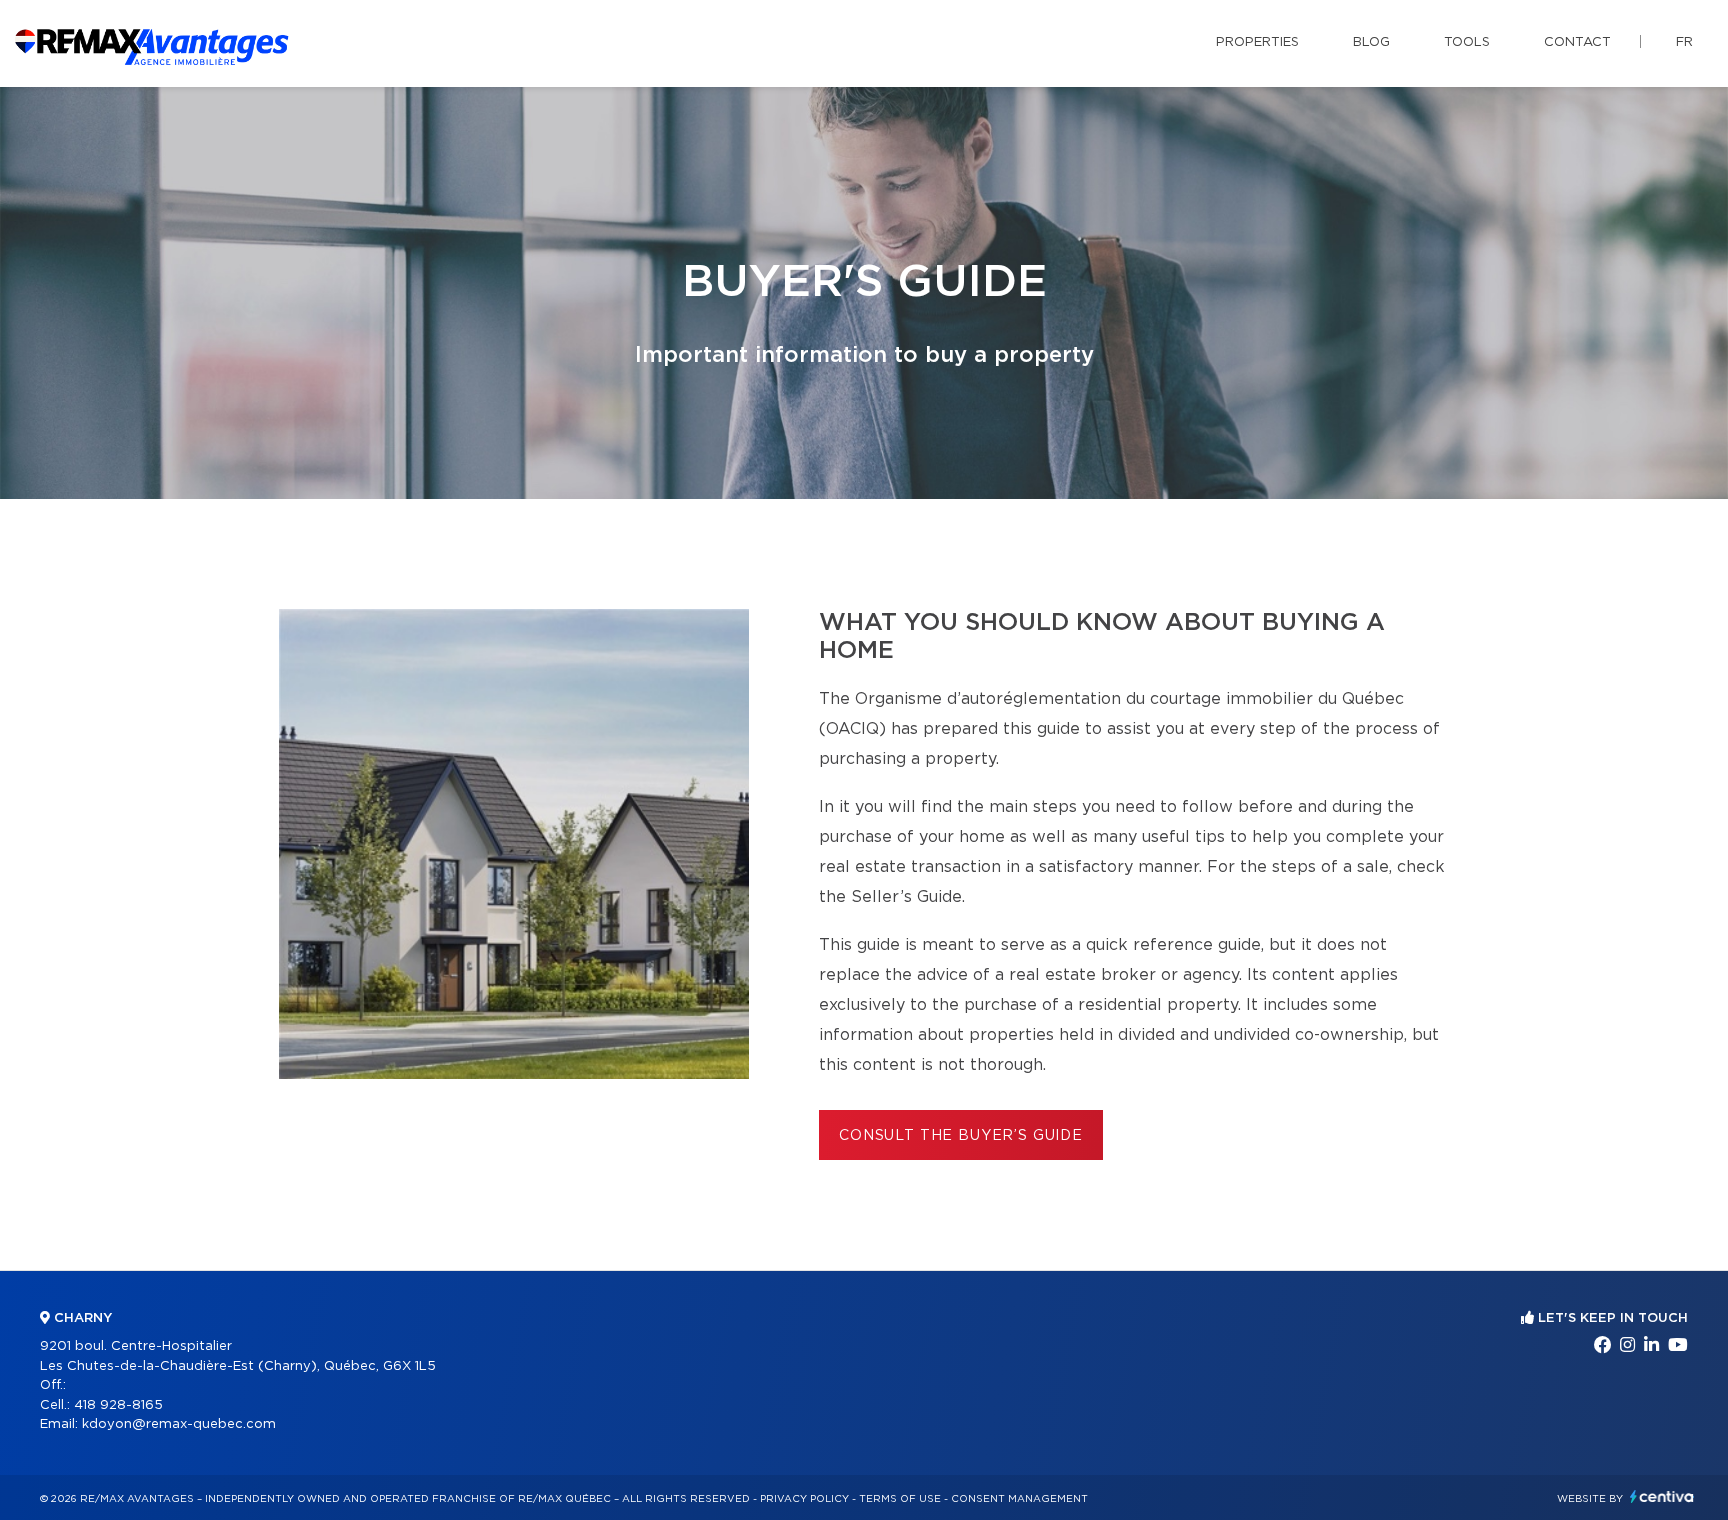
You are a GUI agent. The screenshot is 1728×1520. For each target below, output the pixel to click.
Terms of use (900, 1499)
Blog (1371, 42)
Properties (1257, 42)
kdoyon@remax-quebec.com (179, 1424)
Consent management (1019, 1499)
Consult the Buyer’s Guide (961, 1136)
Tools (1467, 42)
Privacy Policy (804, 1499)
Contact (1577, 42)
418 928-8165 (118, 1405)
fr (1684, 42)
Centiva (1662, 1496)
